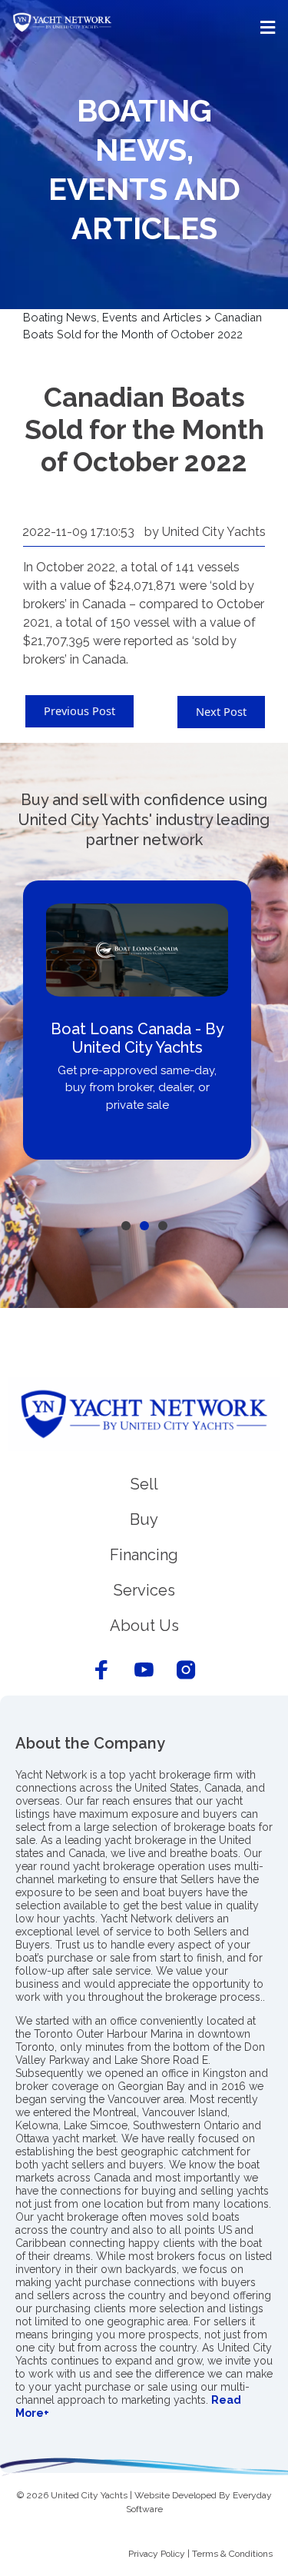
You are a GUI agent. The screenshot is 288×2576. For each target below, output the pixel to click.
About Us (144, 1626)
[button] (144, 27)
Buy (144, 1519)
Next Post (221, 711)
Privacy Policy (157, 2554)
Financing (144, 1555)
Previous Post (79, 711)
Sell (144, 1484)
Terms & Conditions (232, 2554)
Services (144, 1590)
